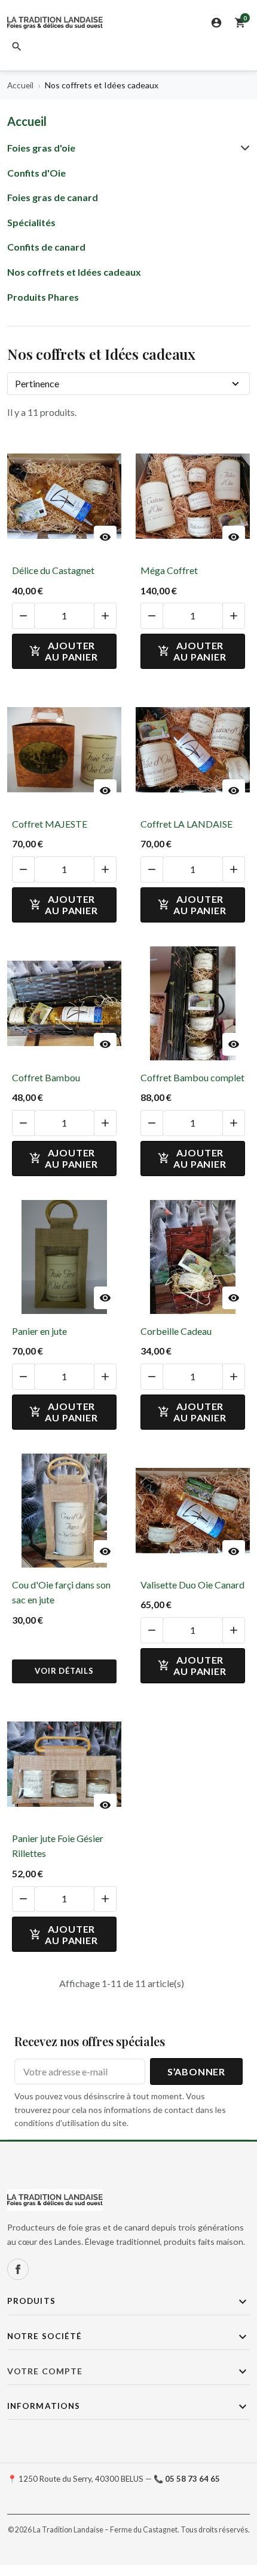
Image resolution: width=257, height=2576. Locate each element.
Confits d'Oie (36, 173)
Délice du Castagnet (53, 570)
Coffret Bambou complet (192, 1077)
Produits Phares (43, 297)
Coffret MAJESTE (50, 824)
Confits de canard (46, 247)
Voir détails (64, 1671)
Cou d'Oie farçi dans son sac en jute (61, 1592)
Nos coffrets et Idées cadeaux (74, 272)
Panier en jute (39, 1331)
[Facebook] (18, 2269)
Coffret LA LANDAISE (186, 824)
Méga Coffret (169, 570)
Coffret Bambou (46, 1077)
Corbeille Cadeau (176, 1331)
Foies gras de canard (53, 197)
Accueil (27, 121)
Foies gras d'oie (41, 148)
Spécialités (31, 222)
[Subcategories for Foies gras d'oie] (243, 148)
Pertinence (37, 383)
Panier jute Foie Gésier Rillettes (58, 1846)
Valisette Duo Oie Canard (192, 1585)
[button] (17, 47)
